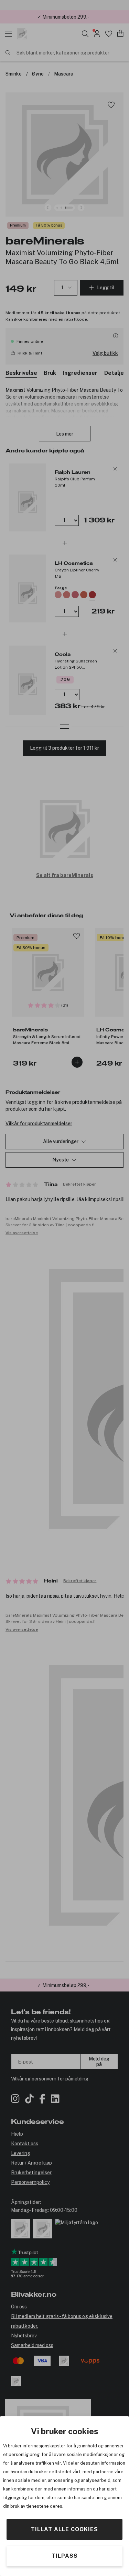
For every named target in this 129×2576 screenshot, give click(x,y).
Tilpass (65, 2556)
